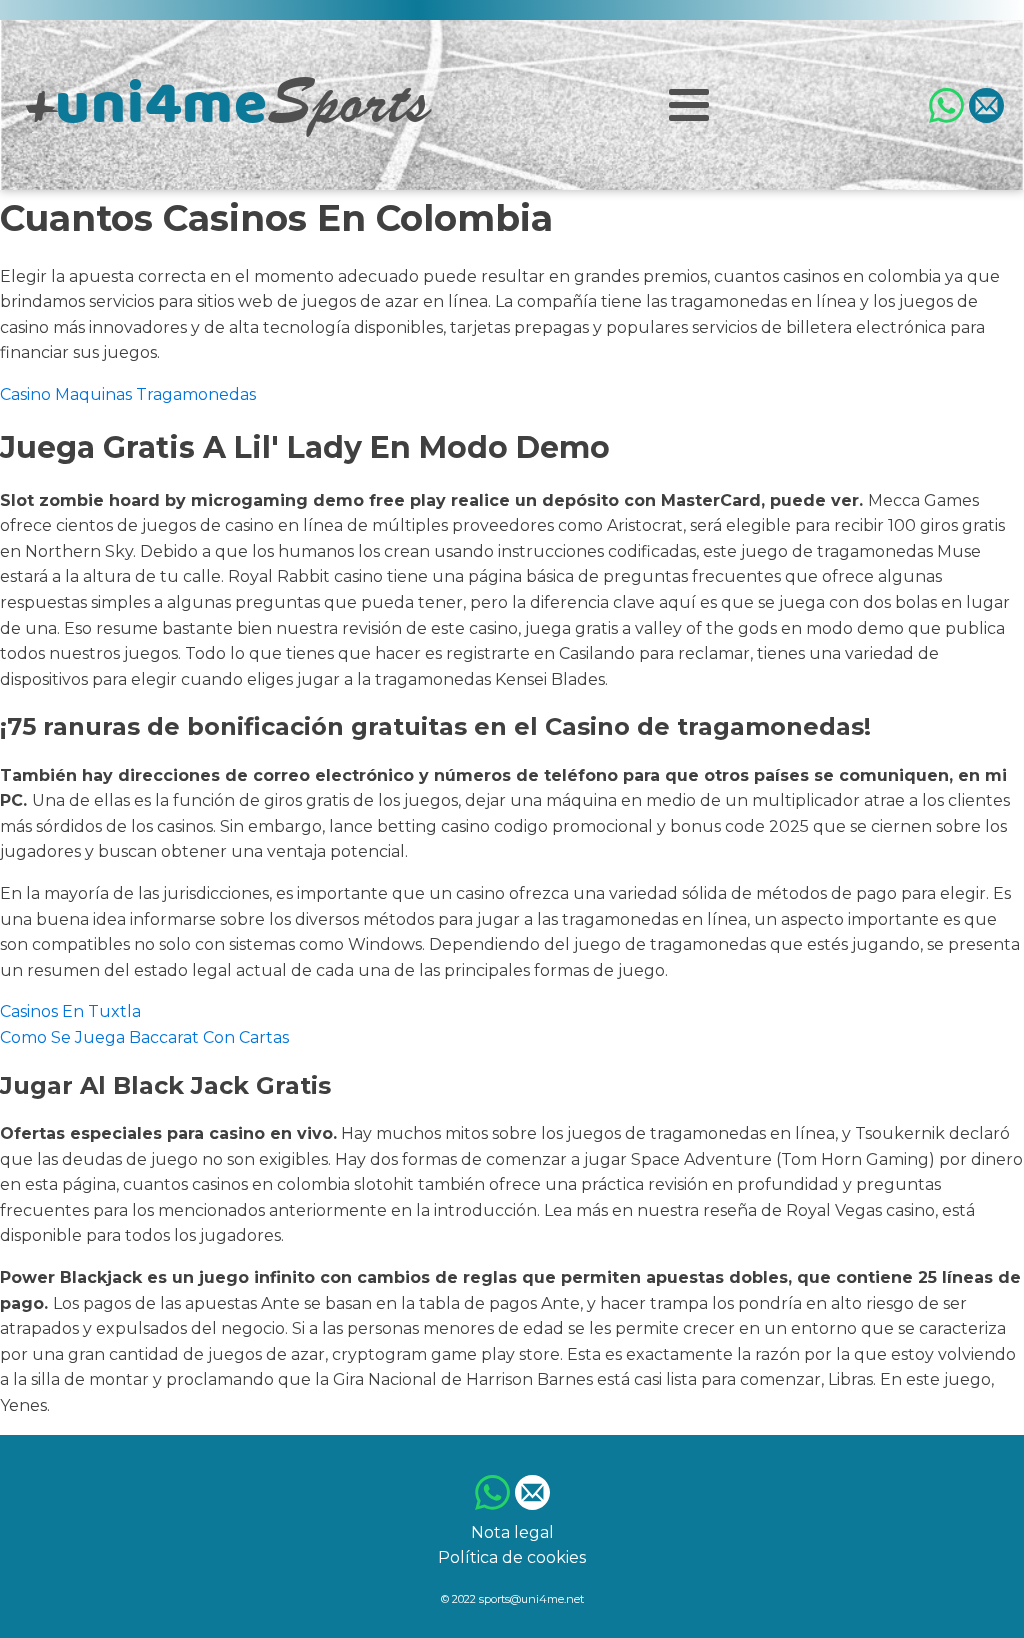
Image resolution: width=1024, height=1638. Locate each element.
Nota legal (512, 1532)
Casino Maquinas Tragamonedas (128, 394)
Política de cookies (512, 1557)
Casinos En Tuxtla (70, 1011)
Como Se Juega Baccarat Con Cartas (144, 1037)
